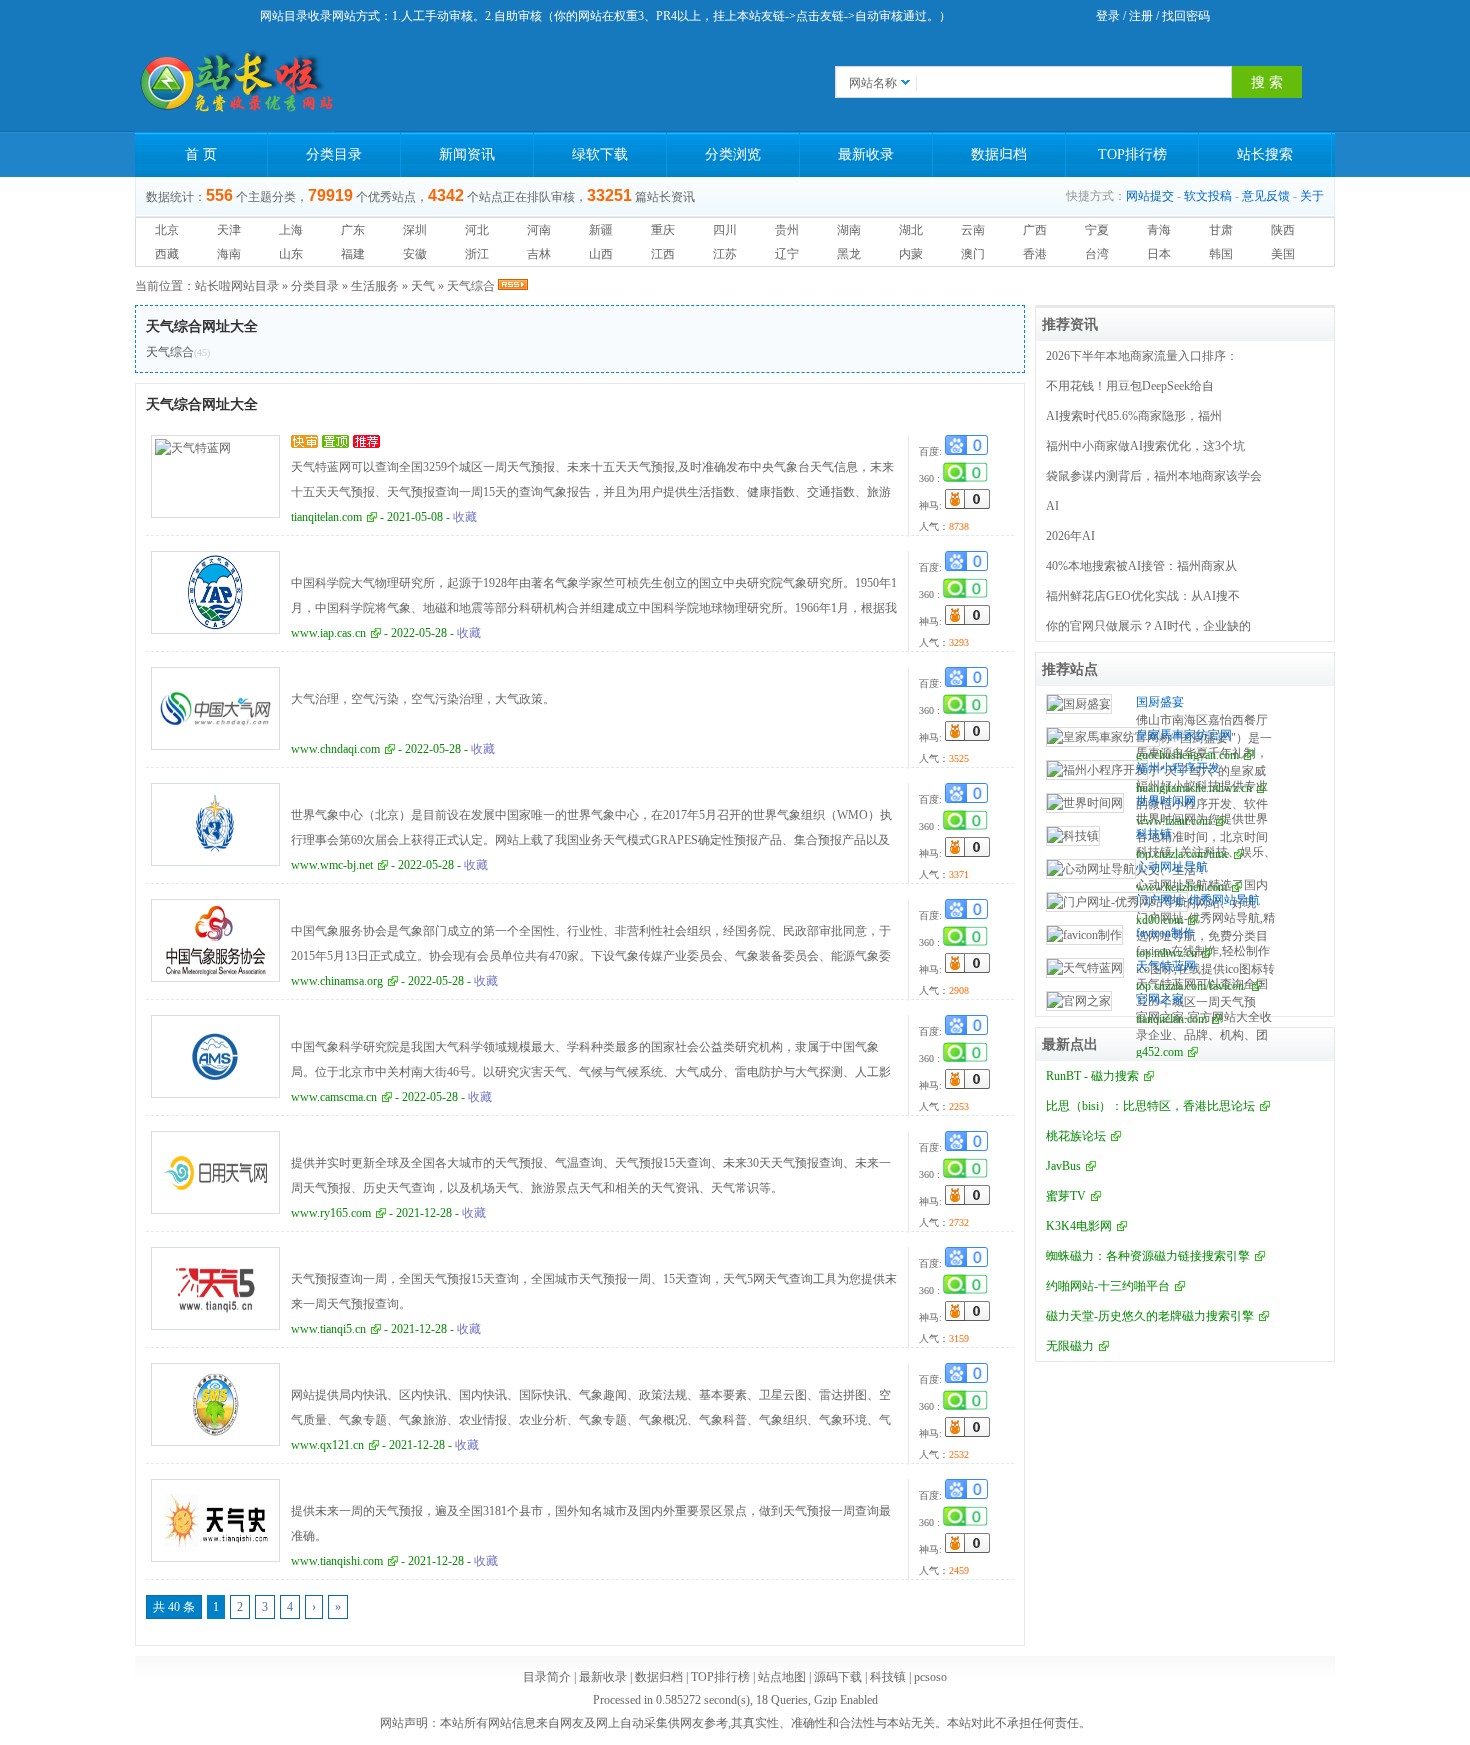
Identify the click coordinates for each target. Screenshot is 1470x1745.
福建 (353, 254)
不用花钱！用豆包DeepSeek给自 (1130, 386)
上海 (291, 230)
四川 (725, 230)
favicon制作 (1165, 933)
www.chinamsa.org (337, 981)
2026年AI (1070, 536)
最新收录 (866, 154)
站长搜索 (1265, 154)
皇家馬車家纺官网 (1184, 735)
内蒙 (911, 254)
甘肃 (1221, 230)
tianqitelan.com (326, 517)
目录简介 (547, 1677)
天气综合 (471, 286)
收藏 (465, 517)
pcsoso (930, 1677)
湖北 (911, 230)
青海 (1159, 230)
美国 (1283, 254)
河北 (477, 230)
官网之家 (1160, 999)
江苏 (725, 254)
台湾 (1097, 254)
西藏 (167, 254)
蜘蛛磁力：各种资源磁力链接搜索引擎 (1148, 1256)
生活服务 (375, 286)
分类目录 (334, 154)
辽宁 (787, 254)
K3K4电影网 (1079, 1226)
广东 (353, 230)
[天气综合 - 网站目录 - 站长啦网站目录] (235, 82)
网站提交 (1150, 196)
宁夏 (1097, 230)
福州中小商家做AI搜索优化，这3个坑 (1145, 446)
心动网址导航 (1172, 867)
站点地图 (782, 1677)
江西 (663, 254)
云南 (973, 230)
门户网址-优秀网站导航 (1198, 900)
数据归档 (999, 154)
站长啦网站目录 (237, 286)
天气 (423, 286)
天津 (229, 230)
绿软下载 (600, 154)
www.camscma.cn (334, 1097)
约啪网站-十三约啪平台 (1108, 1286)
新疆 (601, 230)
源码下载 (838, 1677)
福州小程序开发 (1178, 768)
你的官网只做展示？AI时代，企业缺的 (1148, 626)
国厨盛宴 (1160, 702)
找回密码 (1186, 16)
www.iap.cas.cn (328, 633)
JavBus (1063, 1166)
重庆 (663, 230)
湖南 (849, 230)
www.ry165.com (331, 1213)
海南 (229, 254)
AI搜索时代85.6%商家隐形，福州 (1134, 416)
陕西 (1283, 230)
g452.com (1159, 1052)
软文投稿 (1208, 196)
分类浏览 (733, 154)
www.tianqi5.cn (328, 1329)
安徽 (415, 254)
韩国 (1221, 254)
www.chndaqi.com (335, 749)
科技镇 (1154, 834)
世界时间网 (1166, 801)
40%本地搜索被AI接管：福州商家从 (1141, 566)
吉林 (539, 254)
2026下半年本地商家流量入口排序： (1142, 356)
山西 (601, 254)
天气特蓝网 (1166, 966)
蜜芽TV (1066, 1196)
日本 (1159, 254)
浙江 (477, 254)
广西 (1035, 230)
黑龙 (849, 254)
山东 (291, 254)
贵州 (787, 230)
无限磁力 (1070, 1346)
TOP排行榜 (1132, 154)
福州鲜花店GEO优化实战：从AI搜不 (1143, 596)
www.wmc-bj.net (332, 865)
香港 (1035, 254)
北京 (167, 230)
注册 (1141, 16)
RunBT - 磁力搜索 (1092, 1076)
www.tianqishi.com (337, 1561)
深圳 (415, 230)
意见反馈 (1266, 196)
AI (1052, 506)
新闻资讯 (467, 154)
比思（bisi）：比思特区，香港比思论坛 (1150, 1106)
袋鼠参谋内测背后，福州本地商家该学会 (1154, 476)
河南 (539, 230)
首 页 (201, 154)
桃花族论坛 (1076, 1136)
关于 (1312, 196)
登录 (1108, 16)
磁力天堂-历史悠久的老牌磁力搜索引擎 (1150, 1316)
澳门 (973, 254)
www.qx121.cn (327, 1445)
